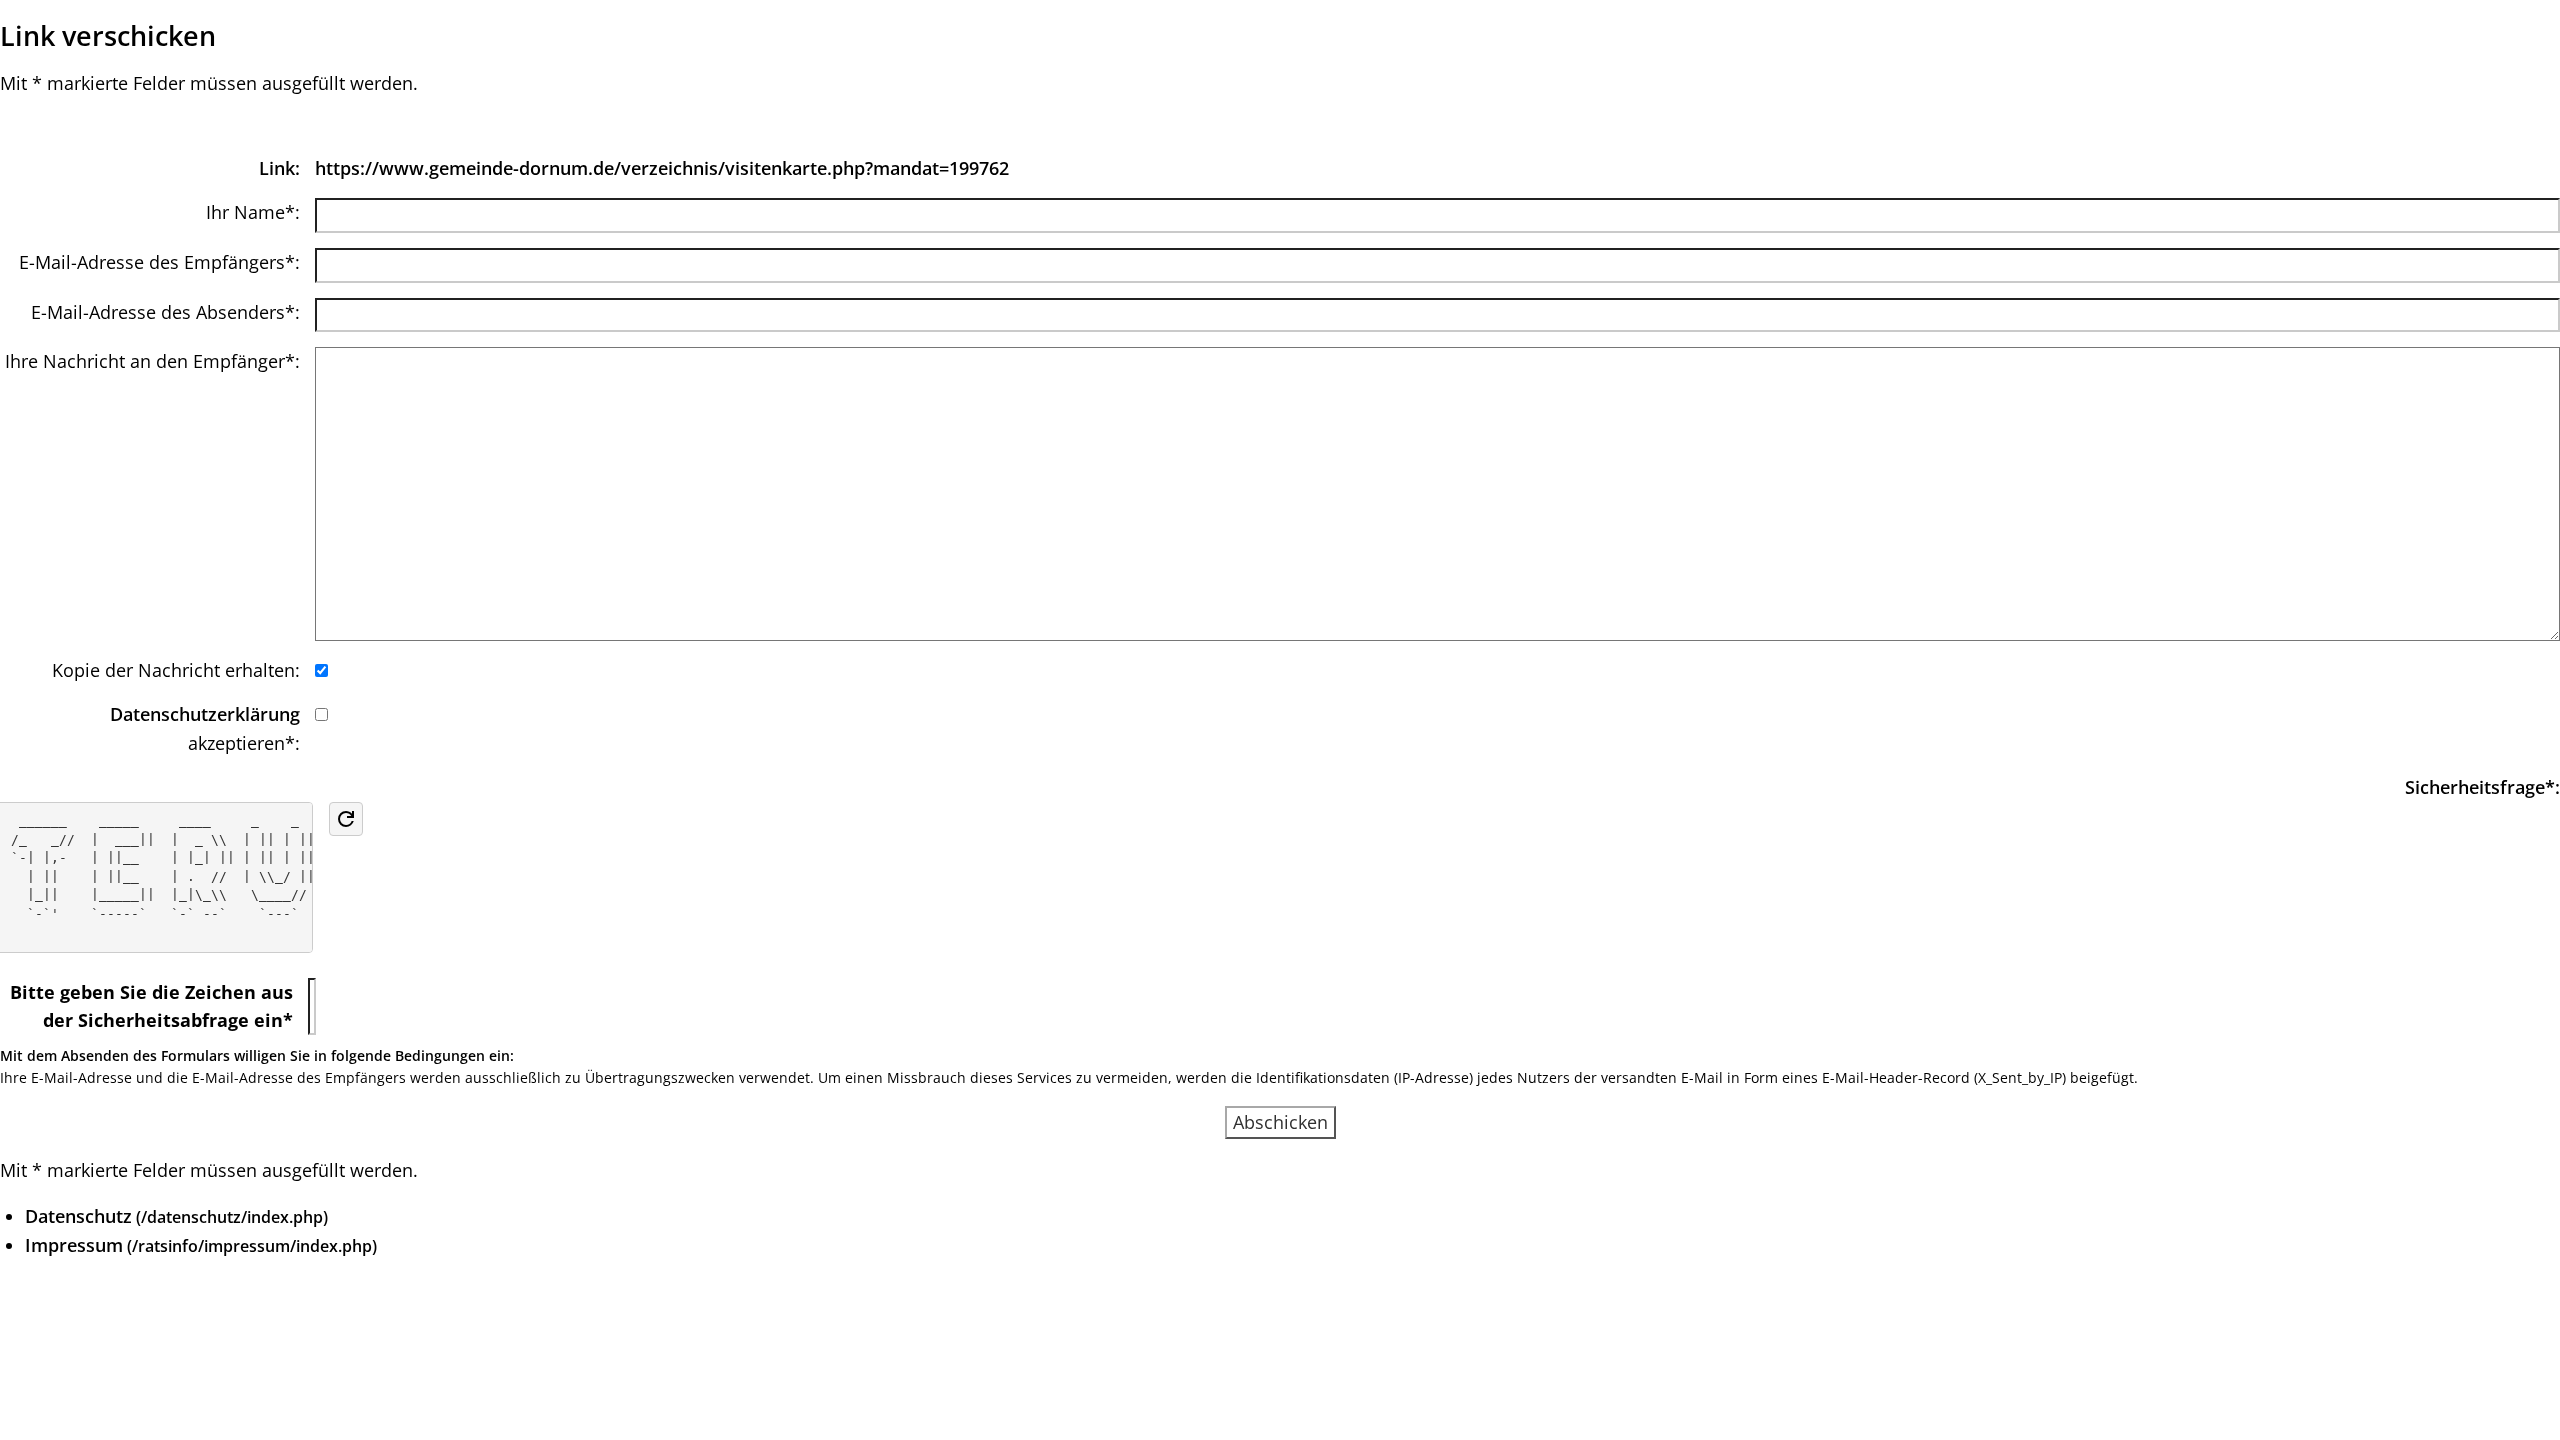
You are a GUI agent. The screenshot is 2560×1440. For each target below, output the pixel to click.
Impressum (74, 1245)
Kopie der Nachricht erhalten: (176, 670)
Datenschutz (78, 1216)
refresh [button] (346, 819)
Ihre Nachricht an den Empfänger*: (152, 361)
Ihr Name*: (253, 212)
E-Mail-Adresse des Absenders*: (165, 312)
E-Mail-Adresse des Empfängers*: (159, 262)
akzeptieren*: (205, 728)
